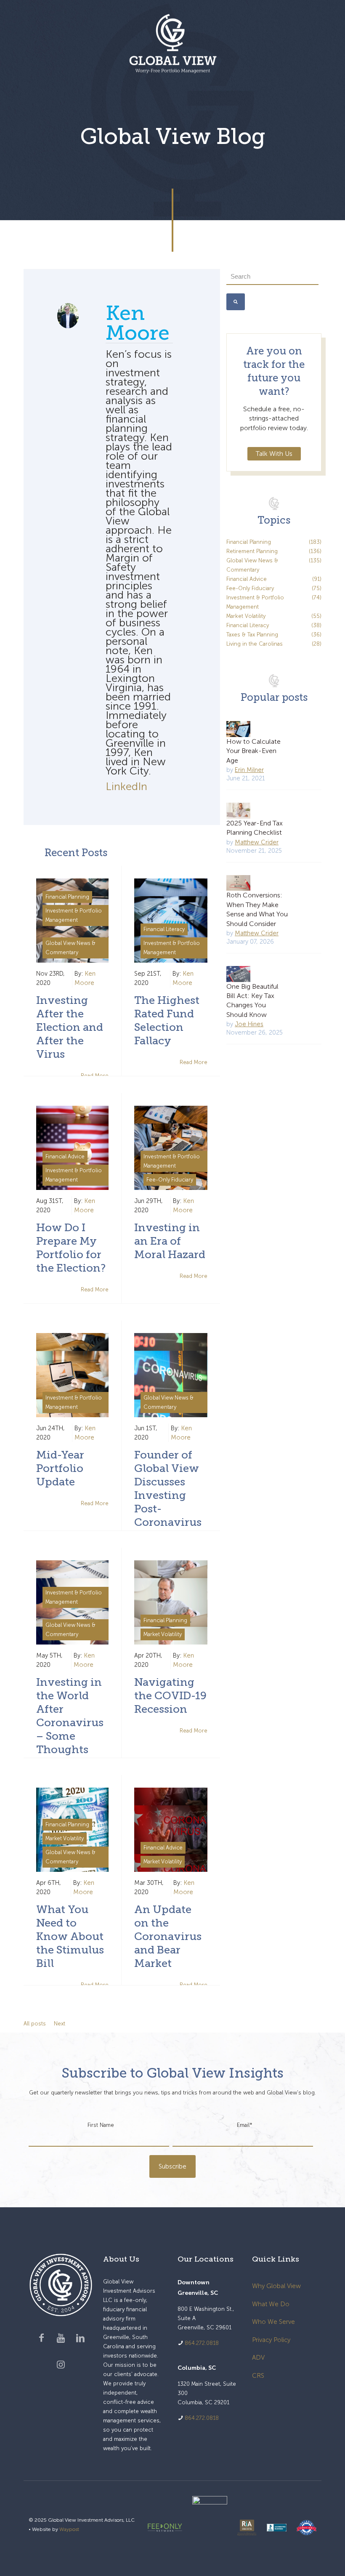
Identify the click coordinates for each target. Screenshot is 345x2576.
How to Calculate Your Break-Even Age (253, 751)
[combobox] (272, 277)
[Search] (236, 302)
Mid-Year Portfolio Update (60, 1468)
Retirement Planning (274, 551)
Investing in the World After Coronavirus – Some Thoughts (70, 1716)
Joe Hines (249, 1024)
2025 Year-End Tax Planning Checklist (255, 828)
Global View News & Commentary (70, 948)
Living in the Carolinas (274, 644)
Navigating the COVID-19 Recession (170, 1696)
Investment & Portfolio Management (74, 915)
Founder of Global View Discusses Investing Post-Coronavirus (168, 1489)
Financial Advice (65, 1156)
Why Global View (276, 2286)
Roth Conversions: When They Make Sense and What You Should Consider (257, 909)
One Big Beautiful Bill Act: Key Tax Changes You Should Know (252, 1001)
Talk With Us (274, 454)
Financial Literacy (164, 929)
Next (60, 2024)
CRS (258, 2376)
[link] (165, 2528)
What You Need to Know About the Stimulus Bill (70, 1936)
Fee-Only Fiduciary (170, 1180)
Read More (194, 1062)
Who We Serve (273, 2322)
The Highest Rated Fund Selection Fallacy (167, 1021)
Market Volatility (163, 1634)
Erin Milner (249, 770)
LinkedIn (126, 786)
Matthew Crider (257, 842)
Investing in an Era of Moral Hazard (170, 1241)
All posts (35, 2024)
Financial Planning (67, 897)
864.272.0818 (202, 2343)
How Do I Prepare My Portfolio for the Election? (71, 1248)
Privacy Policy (271, 2340)
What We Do (271, 2304)
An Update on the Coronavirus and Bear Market (168, 1936)
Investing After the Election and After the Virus (70, 1027)
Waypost (69, 2529)
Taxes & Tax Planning (274, 635)
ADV (258, 2358)
